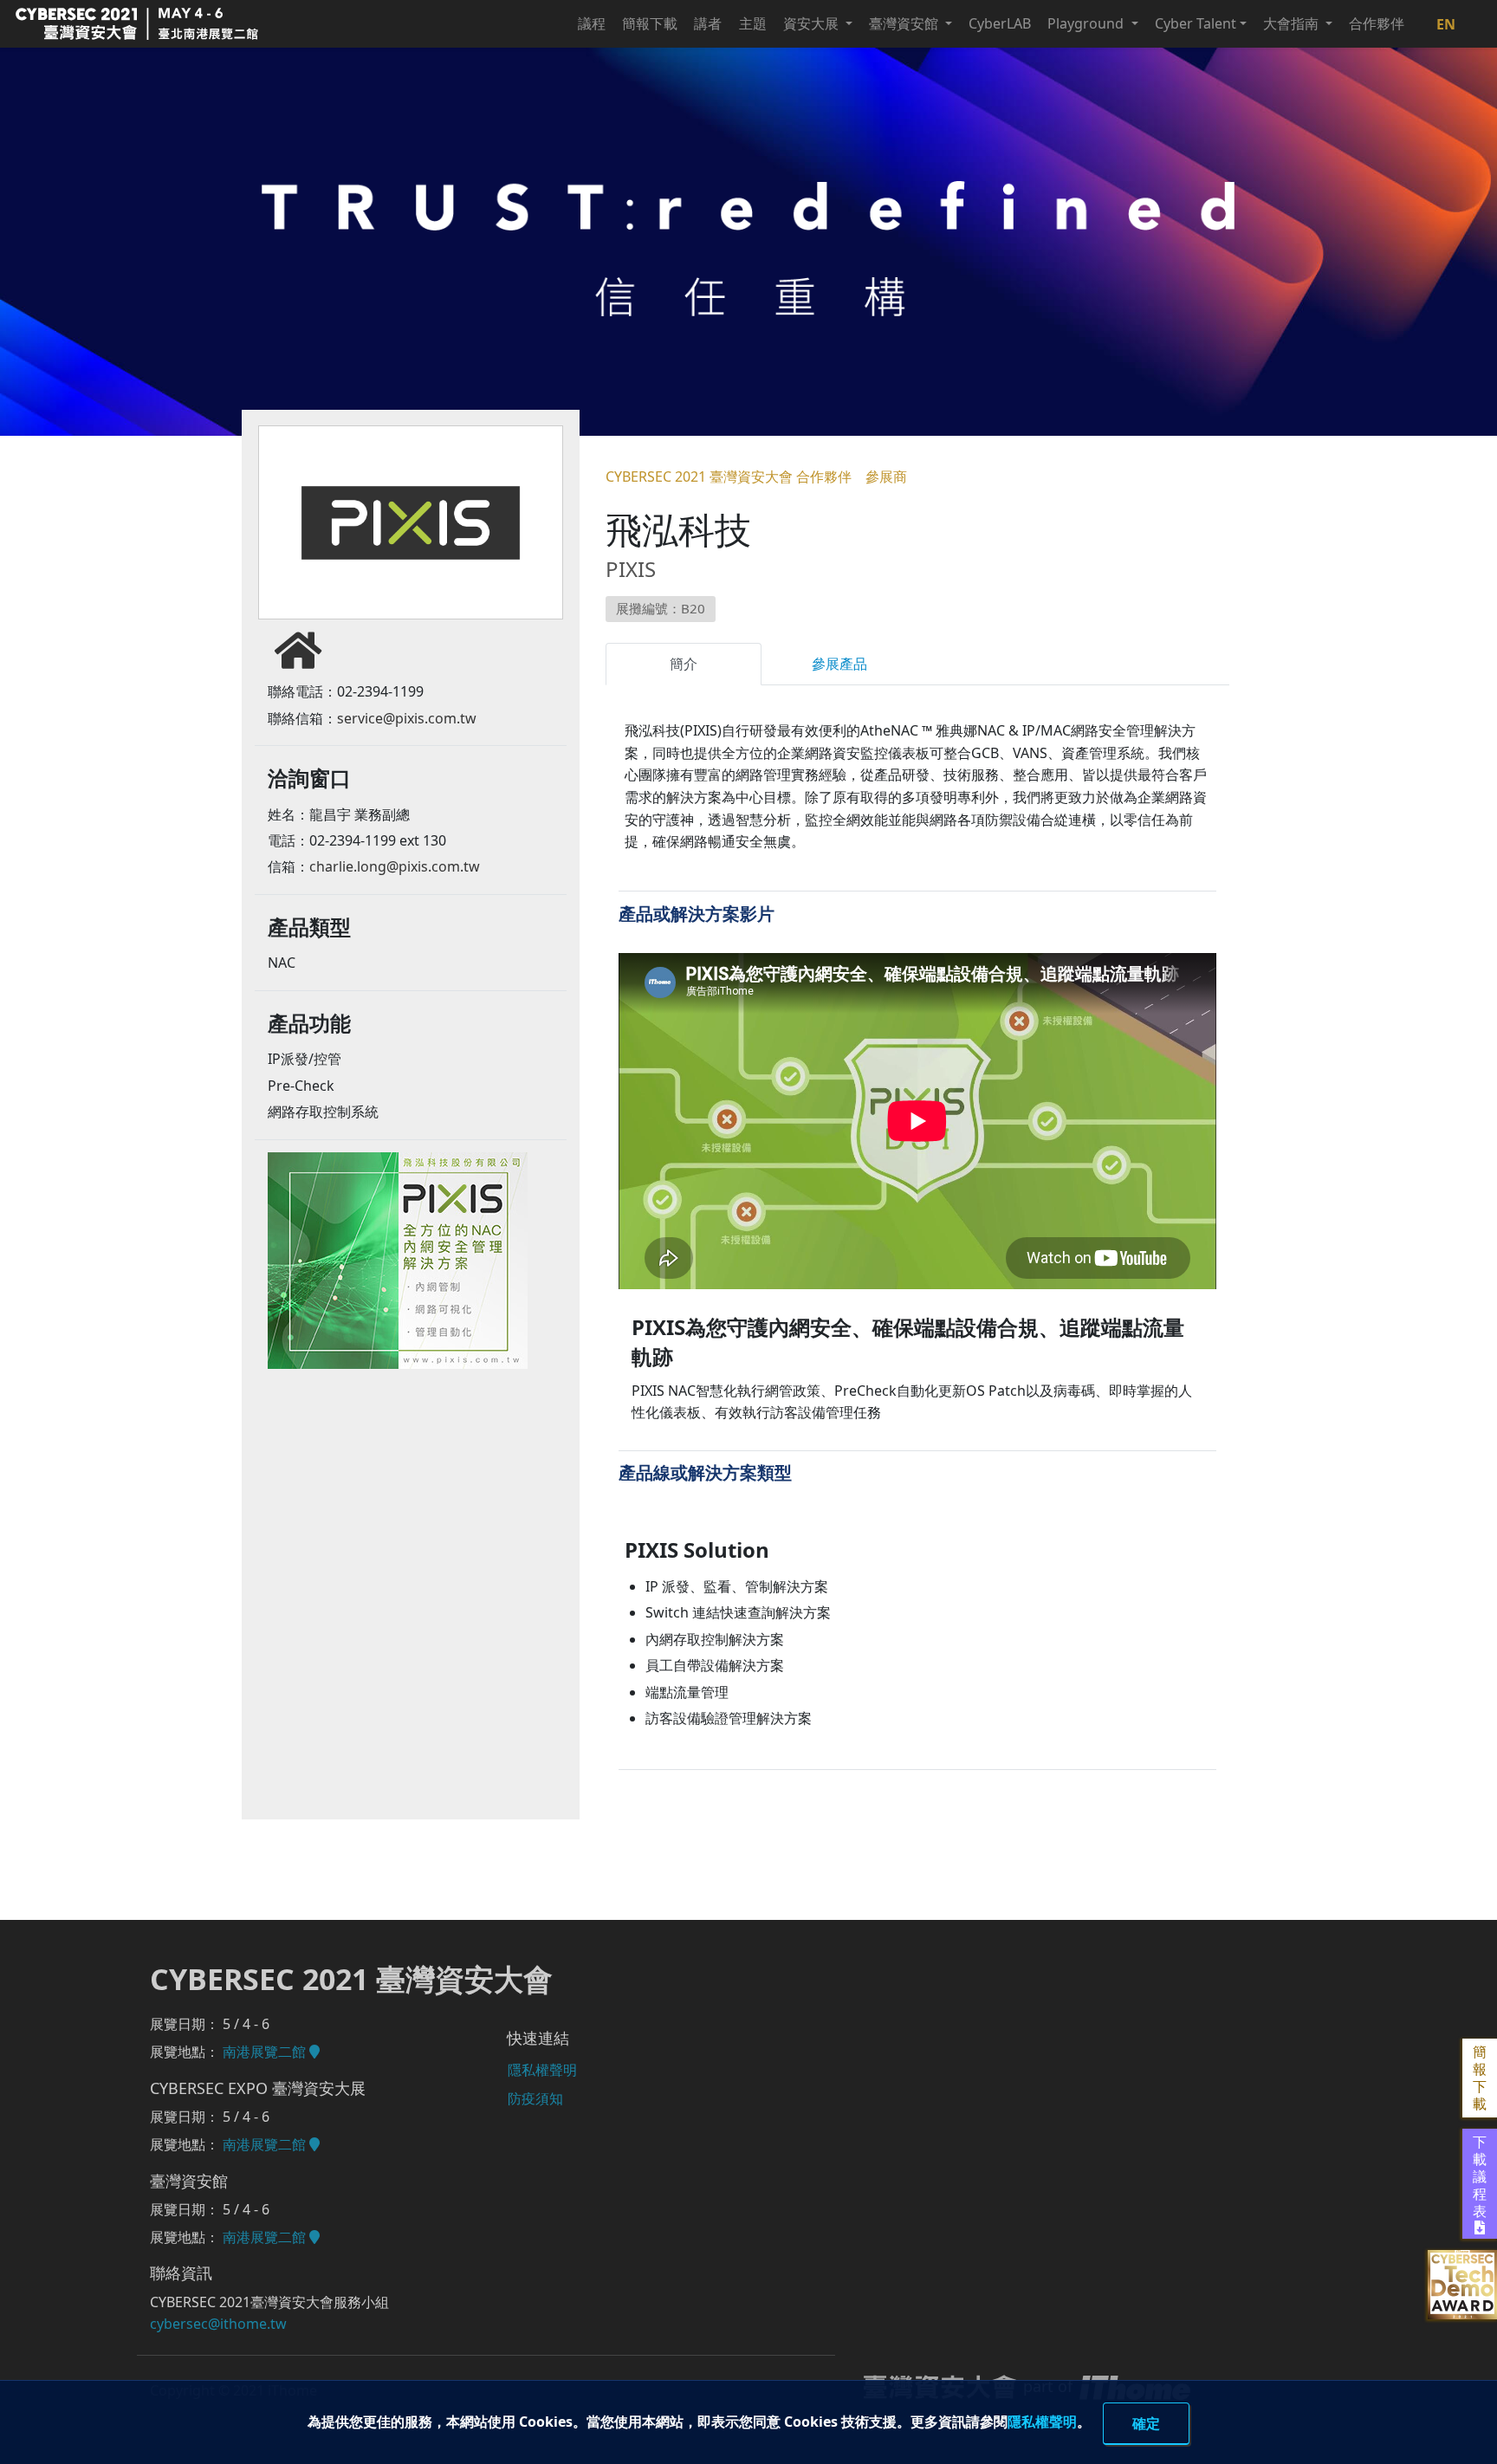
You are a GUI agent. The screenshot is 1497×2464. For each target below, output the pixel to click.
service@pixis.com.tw (407, 718)
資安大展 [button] (813, 23)
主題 (753, 23)
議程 (592, 23)
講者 (708, 23)
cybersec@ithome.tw (218, 2324)
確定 (1146, 2423)
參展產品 (839, 664)
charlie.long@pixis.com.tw (395, 866)
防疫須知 (535, 2098)
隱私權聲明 (1042, 2421)
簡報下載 (650, 23)
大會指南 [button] (1293, 23)
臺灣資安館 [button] (905, 23)
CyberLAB (1000, 23)
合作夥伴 (1377, 23)
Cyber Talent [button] (1196, 23)
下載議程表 (1480, 2177)
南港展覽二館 (266, 2052)
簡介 (684, 664)
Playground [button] (1087, 23)
